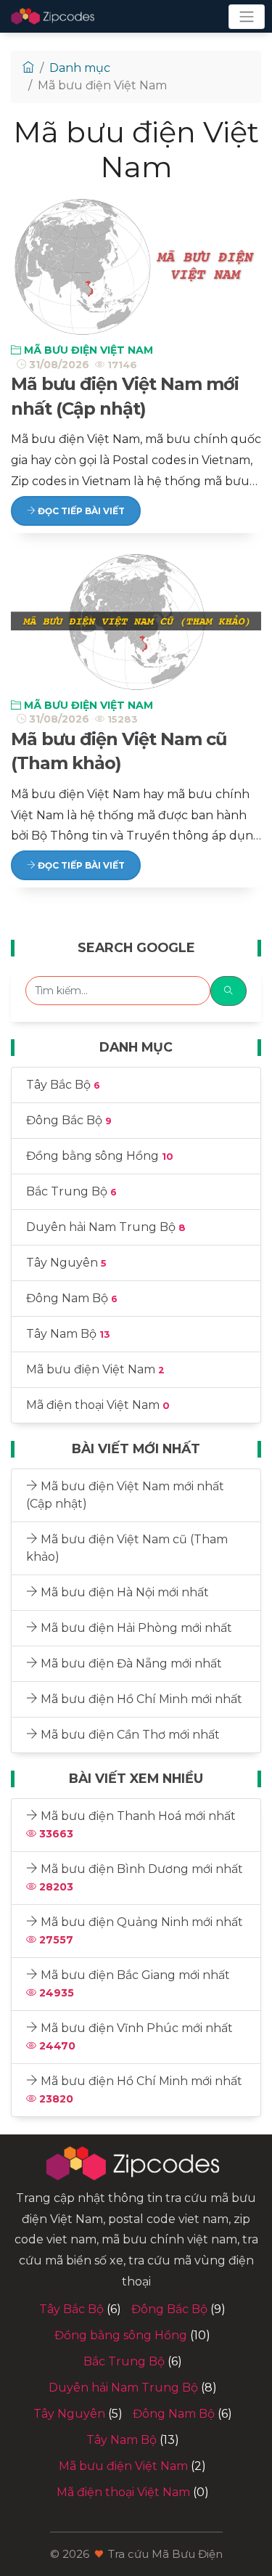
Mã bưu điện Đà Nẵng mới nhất (130, 1663)
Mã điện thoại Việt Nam (98, 1405)
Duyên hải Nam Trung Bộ (106, 1227)
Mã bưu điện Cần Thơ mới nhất (129, 1735)
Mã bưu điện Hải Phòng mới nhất (135, 1628)
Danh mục (80, 68)
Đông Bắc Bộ (69, 1120)
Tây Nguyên (66, 1263)
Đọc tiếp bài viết (80, 511)
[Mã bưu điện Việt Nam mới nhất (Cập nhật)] (136, 265)
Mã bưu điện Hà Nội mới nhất (123, 1592)
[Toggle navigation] (247, 17)
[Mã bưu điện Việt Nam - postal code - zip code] (54, 16)
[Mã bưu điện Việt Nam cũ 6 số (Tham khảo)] (136, 620)
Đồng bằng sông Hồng (100, 1156)
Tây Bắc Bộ (63, 1085)
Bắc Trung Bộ (71, 1191)
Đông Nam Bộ (72, 1298)
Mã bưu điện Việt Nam (87, 350)
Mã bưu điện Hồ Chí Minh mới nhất (140, 1699)
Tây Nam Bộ (68, 1334)
